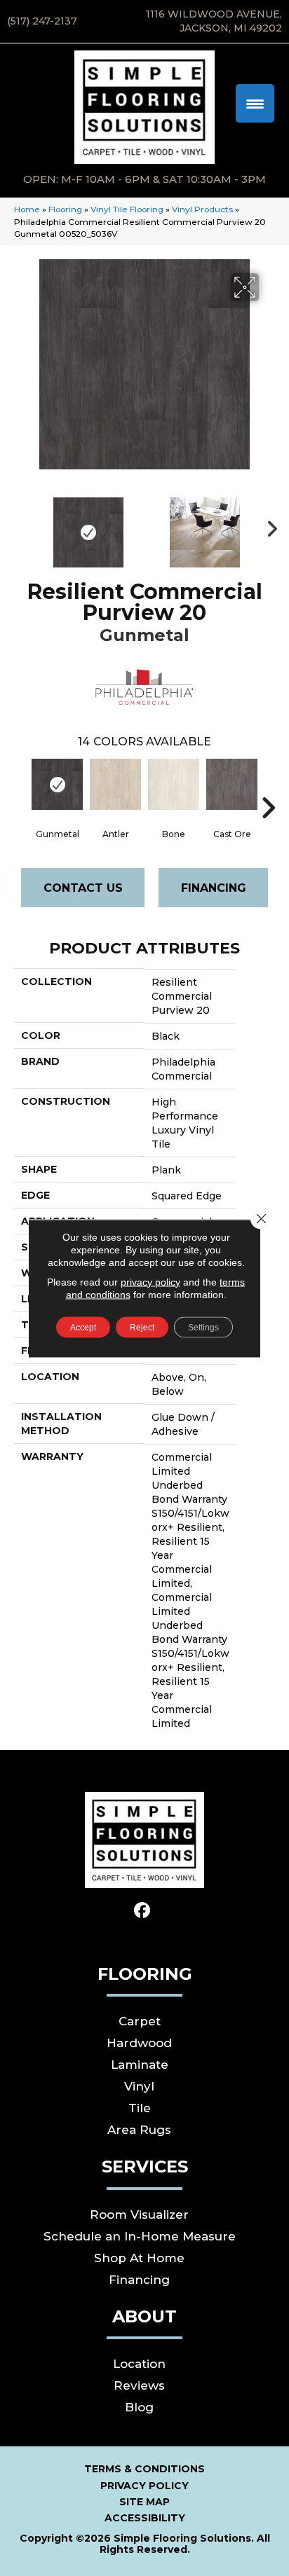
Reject (142, 1327)
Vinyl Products (202, 209)
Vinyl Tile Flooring (127, 209)
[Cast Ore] (232, 784)
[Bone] (174, 784)
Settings (203, 1327)
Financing (214, 888)
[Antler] (115, 784)
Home (27, 209)
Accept (83, 1327)
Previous (21, 525)
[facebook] (143, 1911)
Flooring (65, 209)
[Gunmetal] (57, 784)
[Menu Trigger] (255, 103)
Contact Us (83, 888)
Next (268, 525)
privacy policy (150, 1281)
